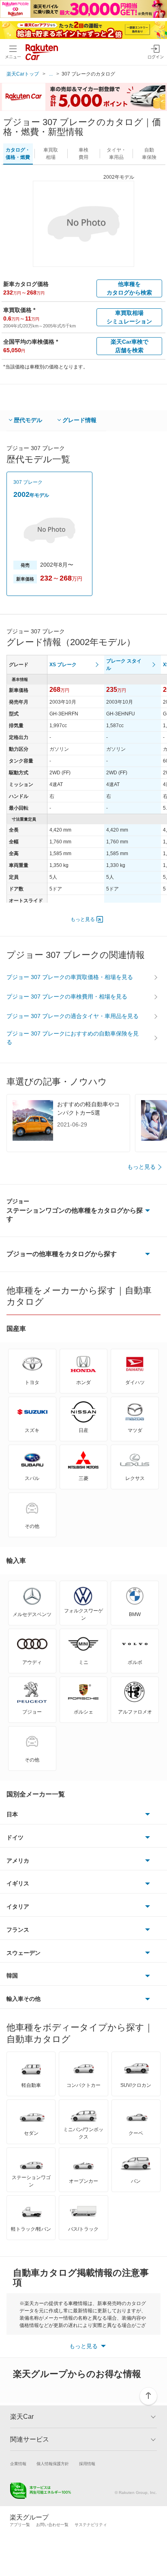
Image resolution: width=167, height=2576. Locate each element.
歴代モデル (28, 420)
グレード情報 (79, 420)
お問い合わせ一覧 (52, 2525)
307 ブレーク (28, 482)
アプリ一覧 (20, 2525)
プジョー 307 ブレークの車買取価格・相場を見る (70, 977)
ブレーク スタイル (124, 665)
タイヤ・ (116, 154)
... (51, 74)
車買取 (51, 154)
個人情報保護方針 (53, 2464)
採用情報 (87, 2464)
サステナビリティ (91, 2525)
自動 (149, 154)
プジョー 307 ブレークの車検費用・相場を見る (67, 997)
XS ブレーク (63, 665)
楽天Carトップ (23, 74)
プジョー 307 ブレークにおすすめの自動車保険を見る (73, 1038)
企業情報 (18, 2464)
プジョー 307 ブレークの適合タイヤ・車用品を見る (73, 1016)
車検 (83, 154)
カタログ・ (18, 154)
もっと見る (83, 919)
